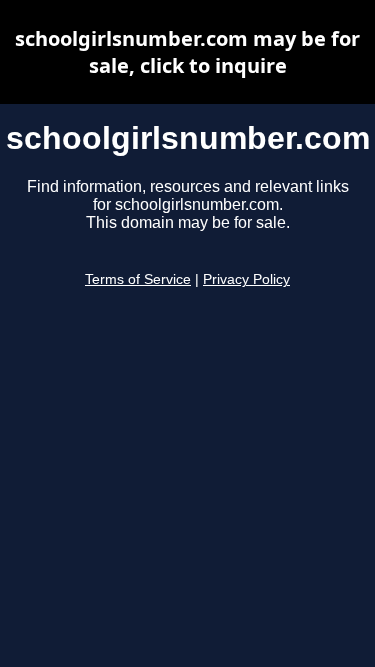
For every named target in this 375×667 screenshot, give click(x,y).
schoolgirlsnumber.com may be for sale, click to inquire (187, 52)
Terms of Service (138, 279)
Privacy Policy (246, 279)
